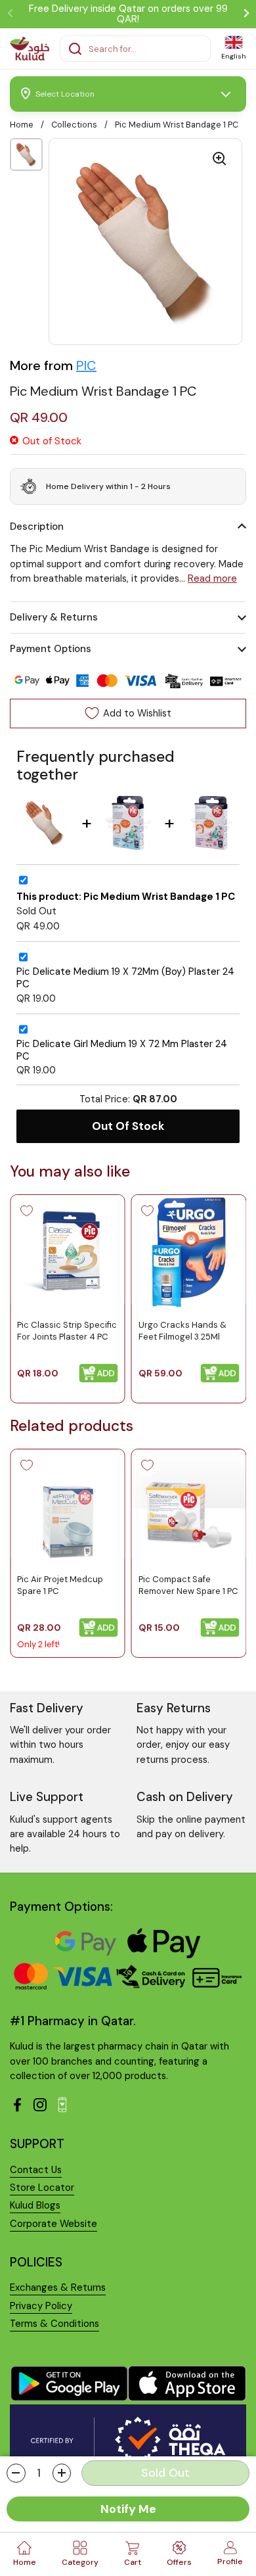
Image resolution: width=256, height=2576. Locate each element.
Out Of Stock (128, 1126)
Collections (74, 125)
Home (22, 125)
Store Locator (42, 2188)
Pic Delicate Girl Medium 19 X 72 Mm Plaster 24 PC (122, 1050)
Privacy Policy (41, 2306)
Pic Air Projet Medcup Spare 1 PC (60, 1584)
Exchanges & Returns (58, 2287)
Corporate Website (53, 2224)
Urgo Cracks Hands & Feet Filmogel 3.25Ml (182, 1330)
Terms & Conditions (54, 2324)
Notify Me (128, 2509)
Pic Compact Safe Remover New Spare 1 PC (188, 1584)
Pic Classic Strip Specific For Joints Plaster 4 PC (67, 1330)
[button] (16, 2473)
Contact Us (36, 2170)
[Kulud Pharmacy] (30, 49)
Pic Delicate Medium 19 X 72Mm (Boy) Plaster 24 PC (125, 978)
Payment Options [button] (51, 649)
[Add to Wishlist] (26, 1211)
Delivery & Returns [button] (54, 617)
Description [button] (37, 527)
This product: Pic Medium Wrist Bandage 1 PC (126, 897)
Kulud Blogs (35, 2205)
